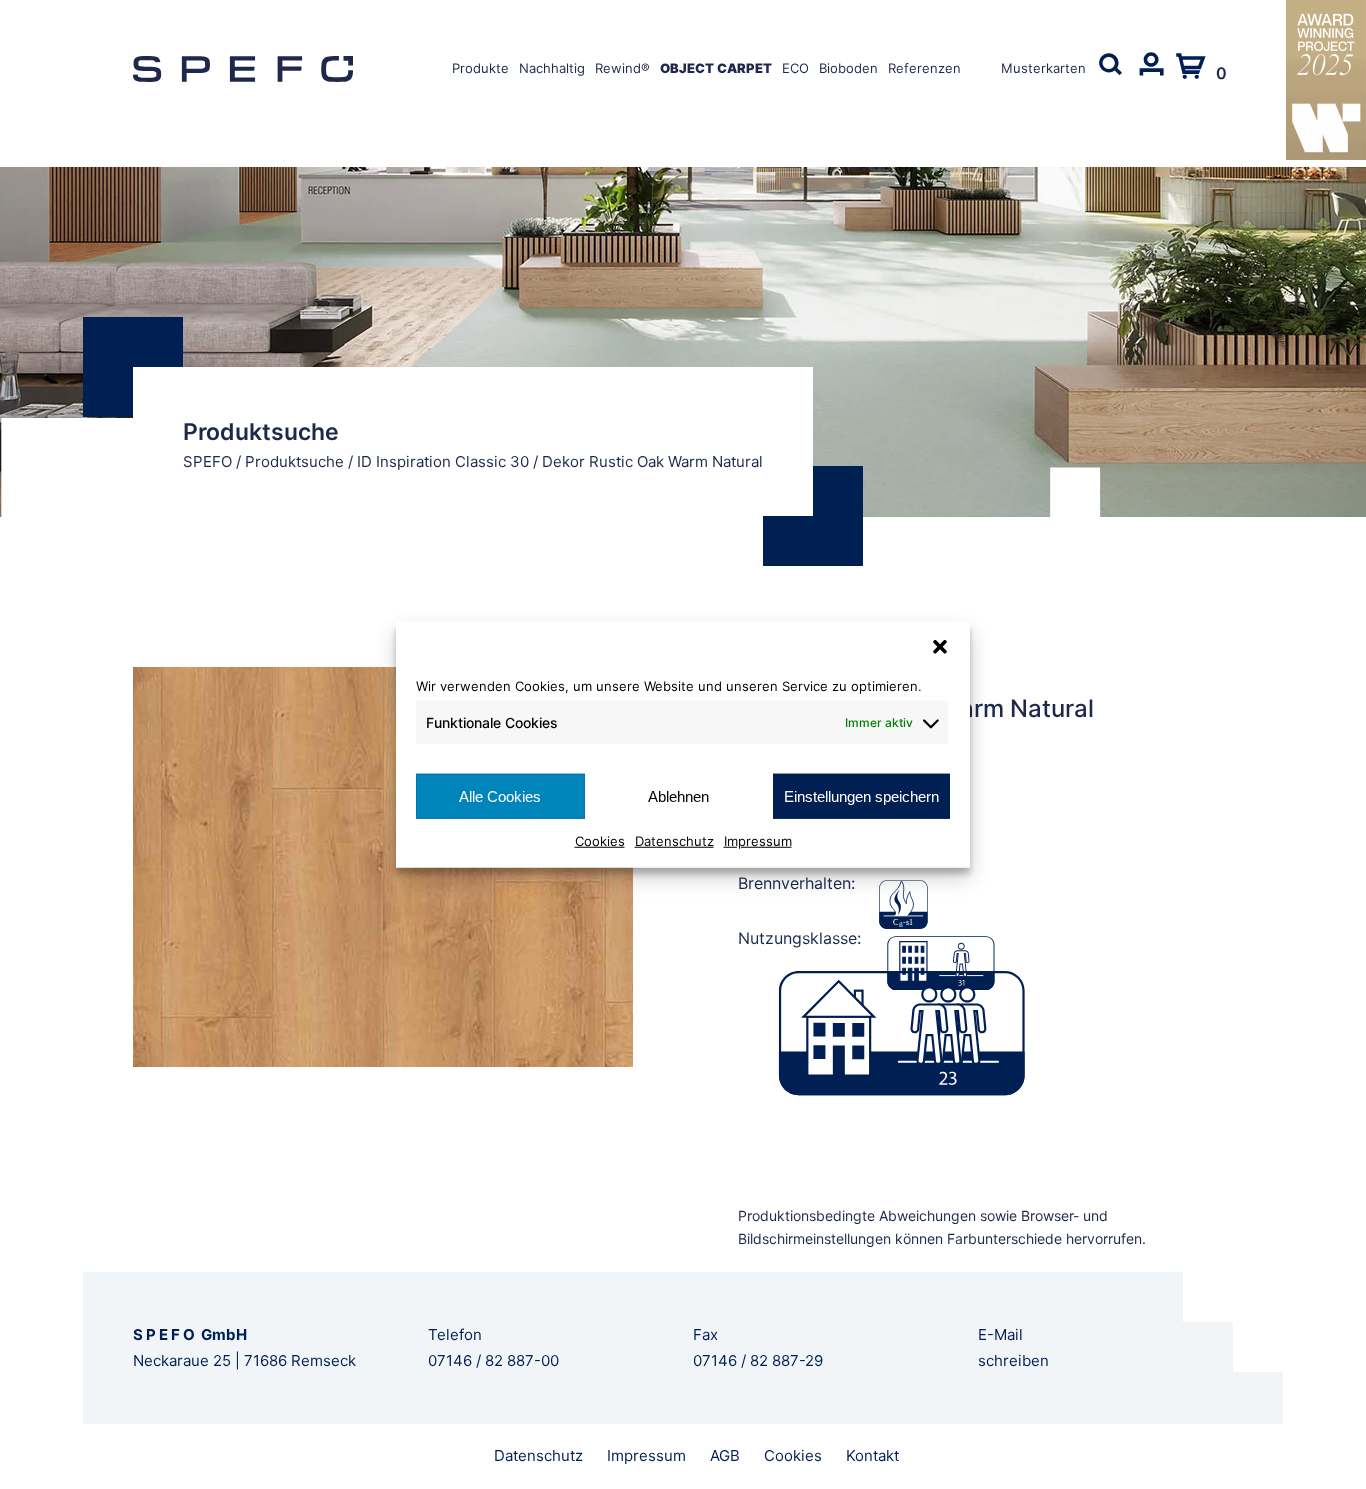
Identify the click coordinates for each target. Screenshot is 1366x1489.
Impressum (758, 841)
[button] (940, 646)
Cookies (600, 841)
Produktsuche (294, 461)
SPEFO (207, 461)
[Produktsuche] (1111, 77)
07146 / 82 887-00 (493, 1360)
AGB (725, 1455)
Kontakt (872, 1455)
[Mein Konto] (1151, 77)
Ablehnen (678, 795)
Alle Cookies (500, 795)
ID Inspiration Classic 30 (443, 461)
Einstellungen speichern (861, 795)
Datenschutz (674, 841)
